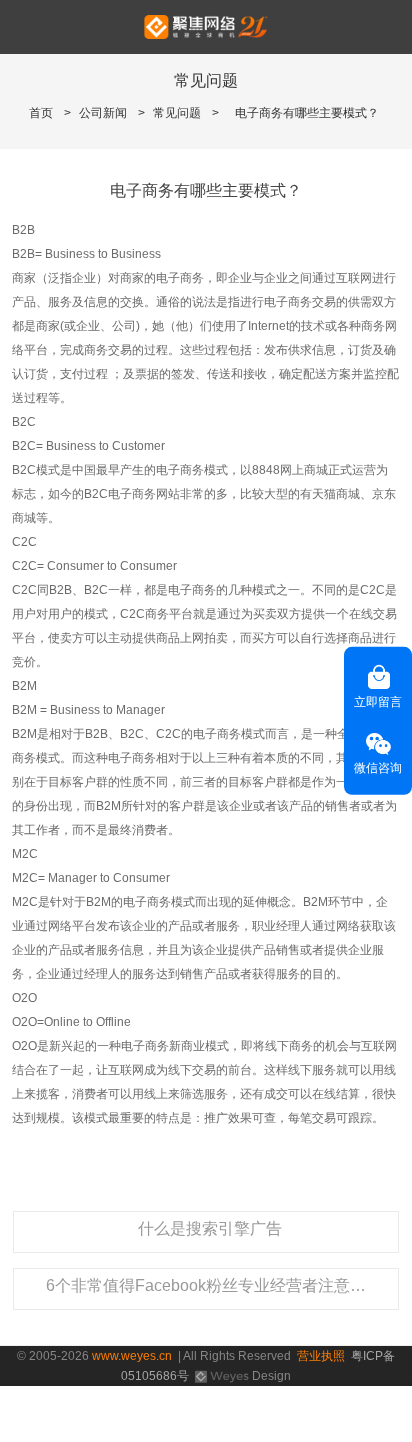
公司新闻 (103, 113)
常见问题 (177, 113)
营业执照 (321, 1356)
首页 (41, 113)
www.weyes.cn (132, 1356)
